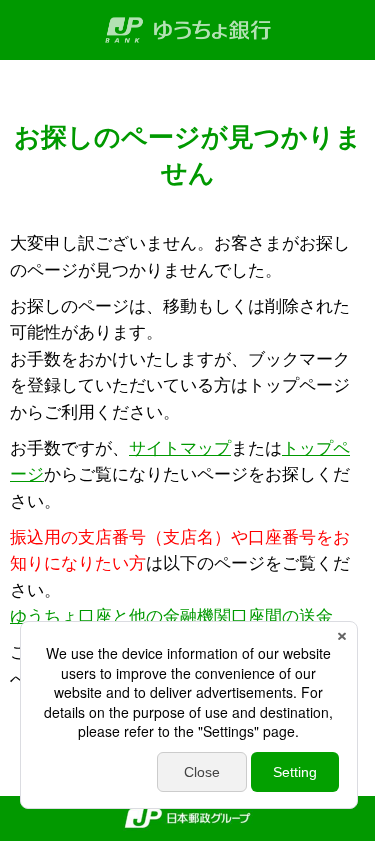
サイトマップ (180, 448)
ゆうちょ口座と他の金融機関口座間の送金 (171, 616)
